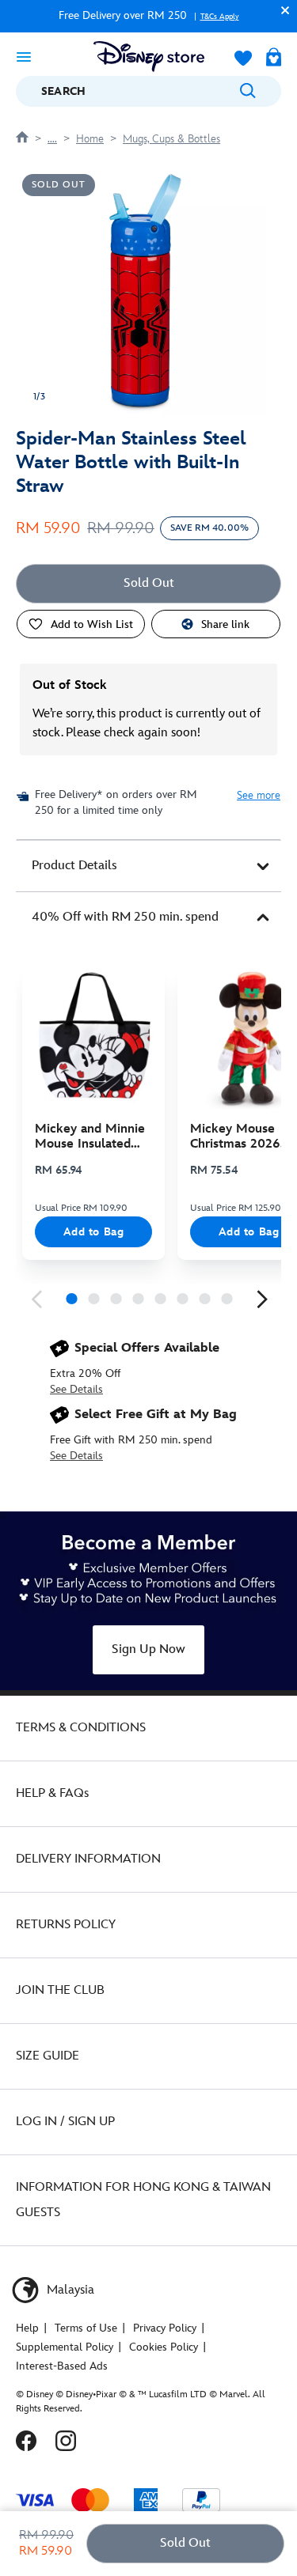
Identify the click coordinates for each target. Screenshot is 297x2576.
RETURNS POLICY (66, 1925)
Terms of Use (86, 2328)
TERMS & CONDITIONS (81, 1728)
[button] (281, 10)
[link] (36, 1299)
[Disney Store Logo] (149, 57)
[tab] (148, 866)
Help (27, 2328)
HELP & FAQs (52, 1793)
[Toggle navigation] (24, 56)
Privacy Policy (165, 2328)
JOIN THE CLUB (60, 1990)
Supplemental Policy (65, 2347)
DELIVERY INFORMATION (88, 1859)
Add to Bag (94, 1232)
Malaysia (69, 2290)
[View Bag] (274, 59)
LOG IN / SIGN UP (65, 2122)
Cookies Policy (164, 2347)
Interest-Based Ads (62, 2366)
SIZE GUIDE (48, 2056)
